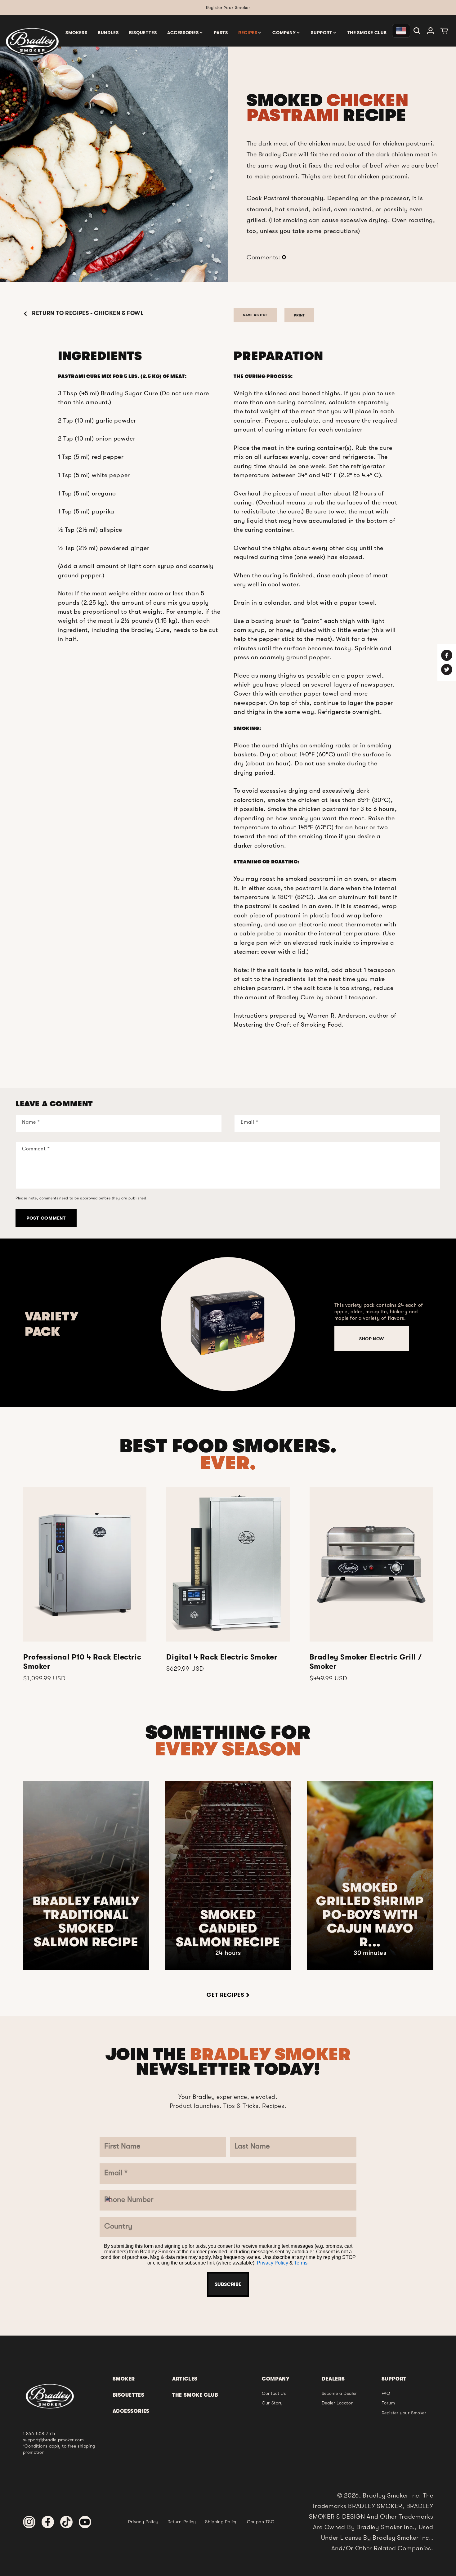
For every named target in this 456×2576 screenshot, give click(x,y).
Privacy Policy (221, 1409)
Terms (249, 1409)
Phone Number (191, 1297)
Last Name (183, 1223)
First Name (184, 1185)
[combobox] (179, 1314)
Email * (177, 1260)
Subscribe (228, 1427)
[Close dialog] (292, 1137)
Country (179, 1334)
